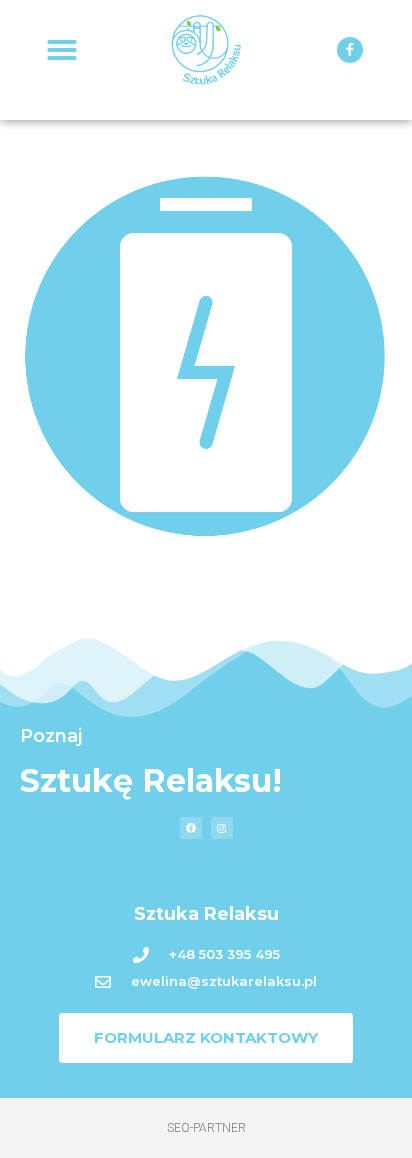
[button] (62, 50)
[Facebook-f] (350, 50)
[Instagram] (222, 828)
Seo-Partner (206, 1128)
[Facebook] (191, 828)
